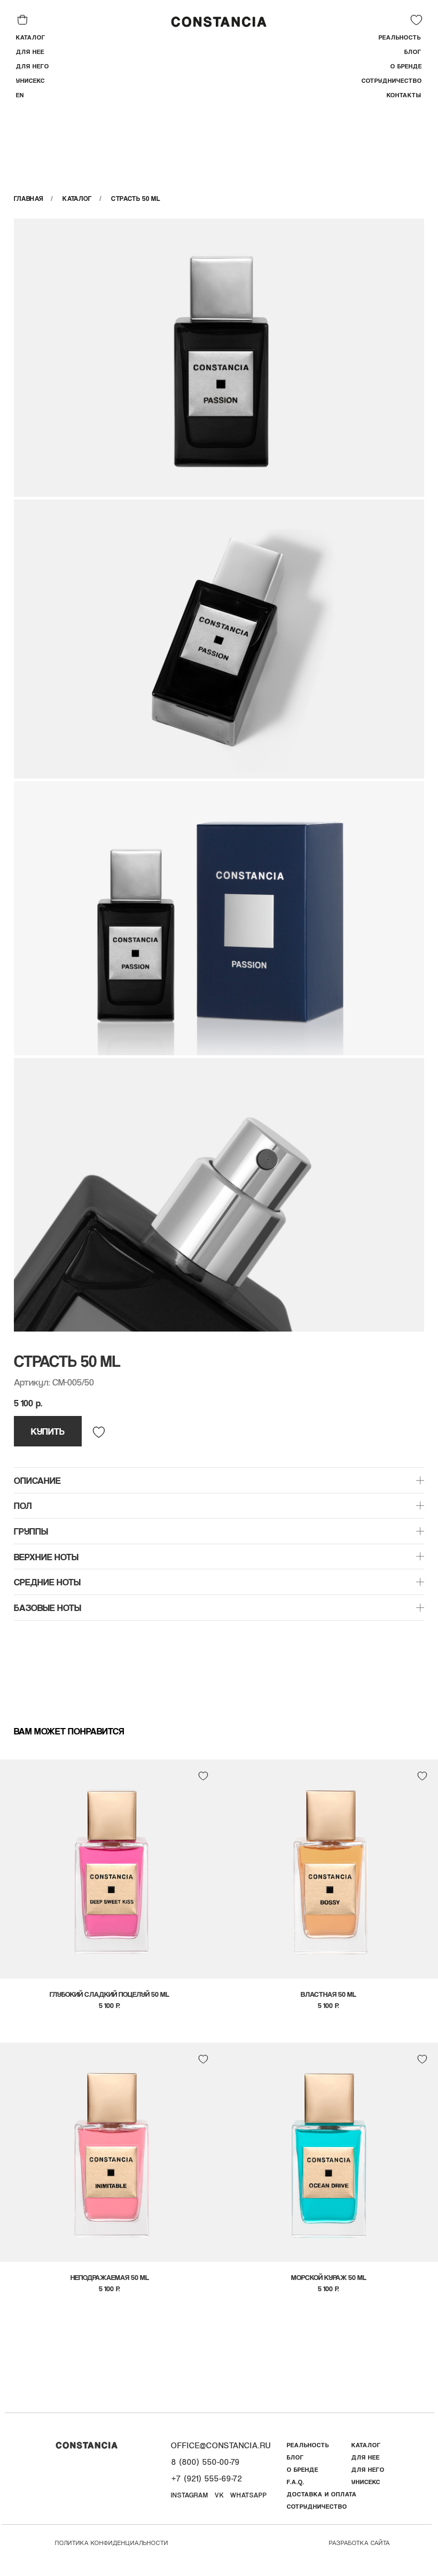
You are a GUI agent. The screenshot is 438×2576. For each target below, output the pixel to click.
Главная (29, 199)
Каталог (77, 199)
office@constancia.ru (221, 2445)
